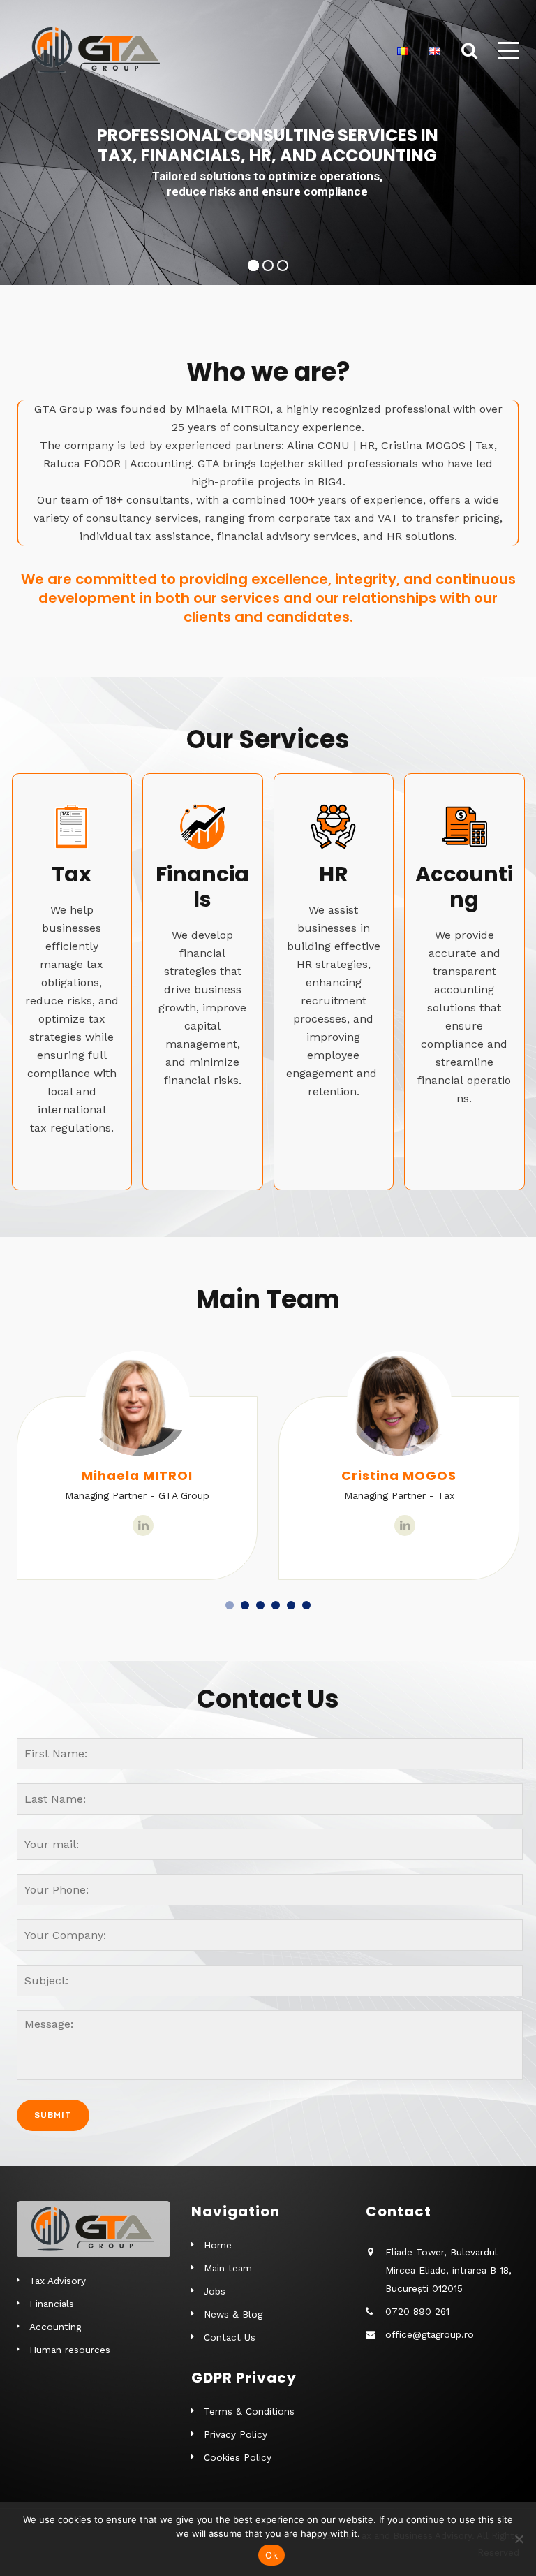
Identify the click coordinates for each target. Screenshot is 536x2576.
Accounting (55, 2327)
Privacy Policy (236, 2434)
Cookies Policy (238, 2457)
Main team (228, 2268)
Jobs (215, 2291)
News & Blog (233, 2314)
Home (218, 2245)
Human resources (70, 2350)
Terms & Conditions (249, 2411)
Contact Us (230, 2337)
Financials (52, 2304)
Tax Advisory (58, 2281)
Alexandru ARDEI (399, 1476)
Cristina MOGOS (137, 1476)
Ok (271, 2555)
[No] (519, 2539)
